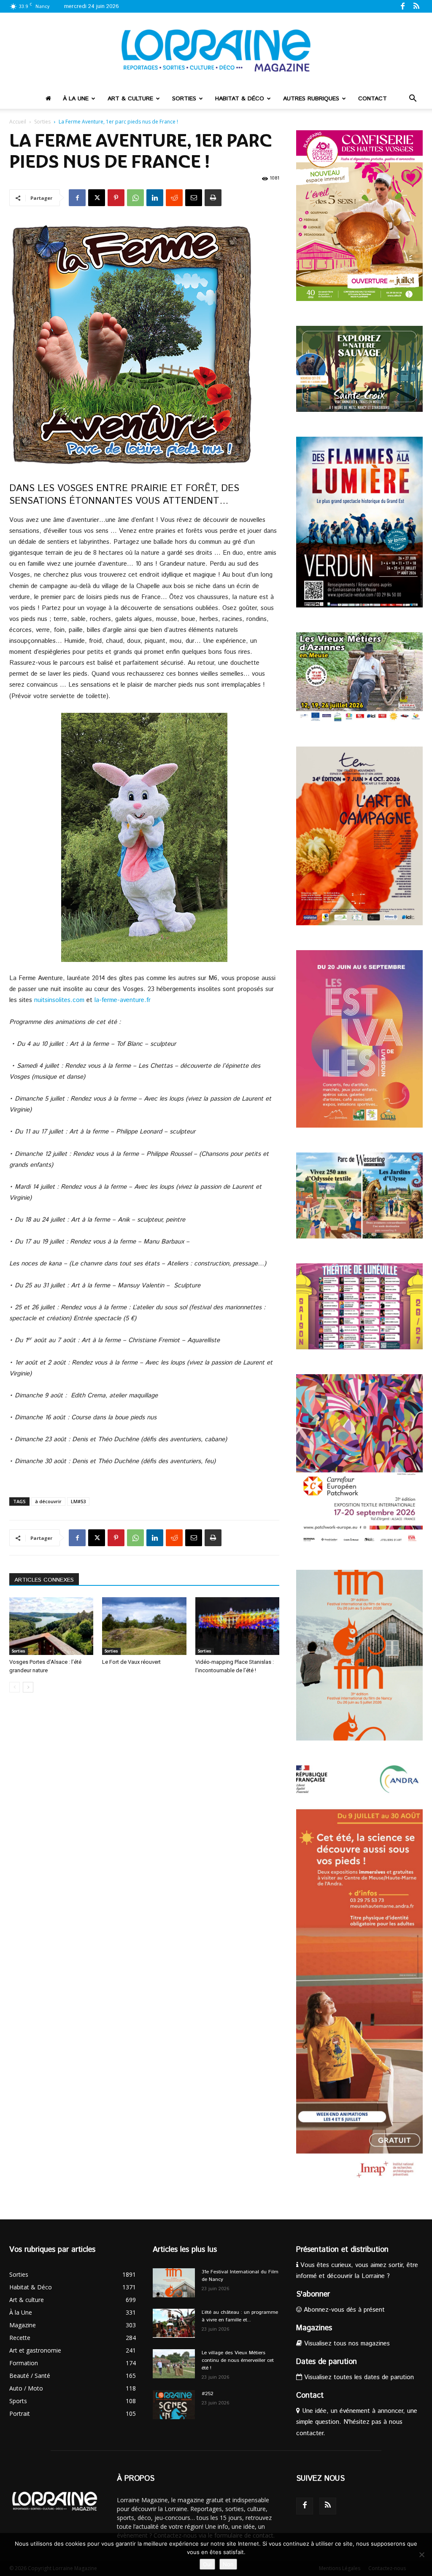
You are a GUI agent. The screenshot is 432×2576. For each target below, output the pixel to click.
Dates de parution (327, 2362)
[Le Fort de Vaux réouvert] (144, 1626)
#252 (208, 2394)
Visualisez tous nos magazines (346, 2344)
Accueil (18, 122)
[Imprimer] (213, 198)
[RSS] (416, 6)
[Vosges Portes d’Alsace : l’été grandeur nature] (51, 1626)
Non (228, 2564)
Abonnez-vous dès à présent (343, 2310)
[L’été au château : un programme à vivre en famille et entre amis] (174, 2323)
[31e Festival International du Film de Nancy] (174, 2283)
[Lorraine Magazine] (216, 51)
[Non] (421, 2555)
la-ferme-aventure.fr (123, 1000)
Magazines (314, 2328)
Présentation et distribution (342, 2250)
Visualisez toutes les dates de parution (358, 2377)
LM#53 (78, 1501)
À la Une (76, 99)
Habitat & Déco (240, 99)
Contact (373, 99)
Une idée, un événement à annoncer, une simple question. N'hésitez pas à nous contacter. (357, 2422)
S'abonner (313, 2294)
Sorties (184, 99)
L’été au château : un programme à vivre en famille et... (240, 2316)
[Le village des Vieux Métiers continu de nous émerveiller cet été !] (174, 2364)
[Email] (194, 198)
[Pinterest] (116, 198)
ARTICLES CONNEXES (44, 1580)
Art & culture (130, 99)
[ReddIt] (174, 198)
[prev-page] (15, 1687)
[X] (97, 198)
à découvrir (48, 1501)
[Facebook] (402, 6)
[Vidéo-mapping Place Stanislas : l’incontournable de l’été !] (237, 1626)
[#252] (174, 2405)
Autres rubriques (311, 99)
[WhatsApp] (135, 198)
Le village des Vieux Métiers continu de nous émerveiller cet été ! (238, 2360)
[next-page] (28, 1687)
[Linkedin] (155, 198)
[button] (413, 99)
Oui (207, 2564)
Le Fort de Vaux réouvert (131, 1662)
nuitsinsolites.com (59, 1000)
